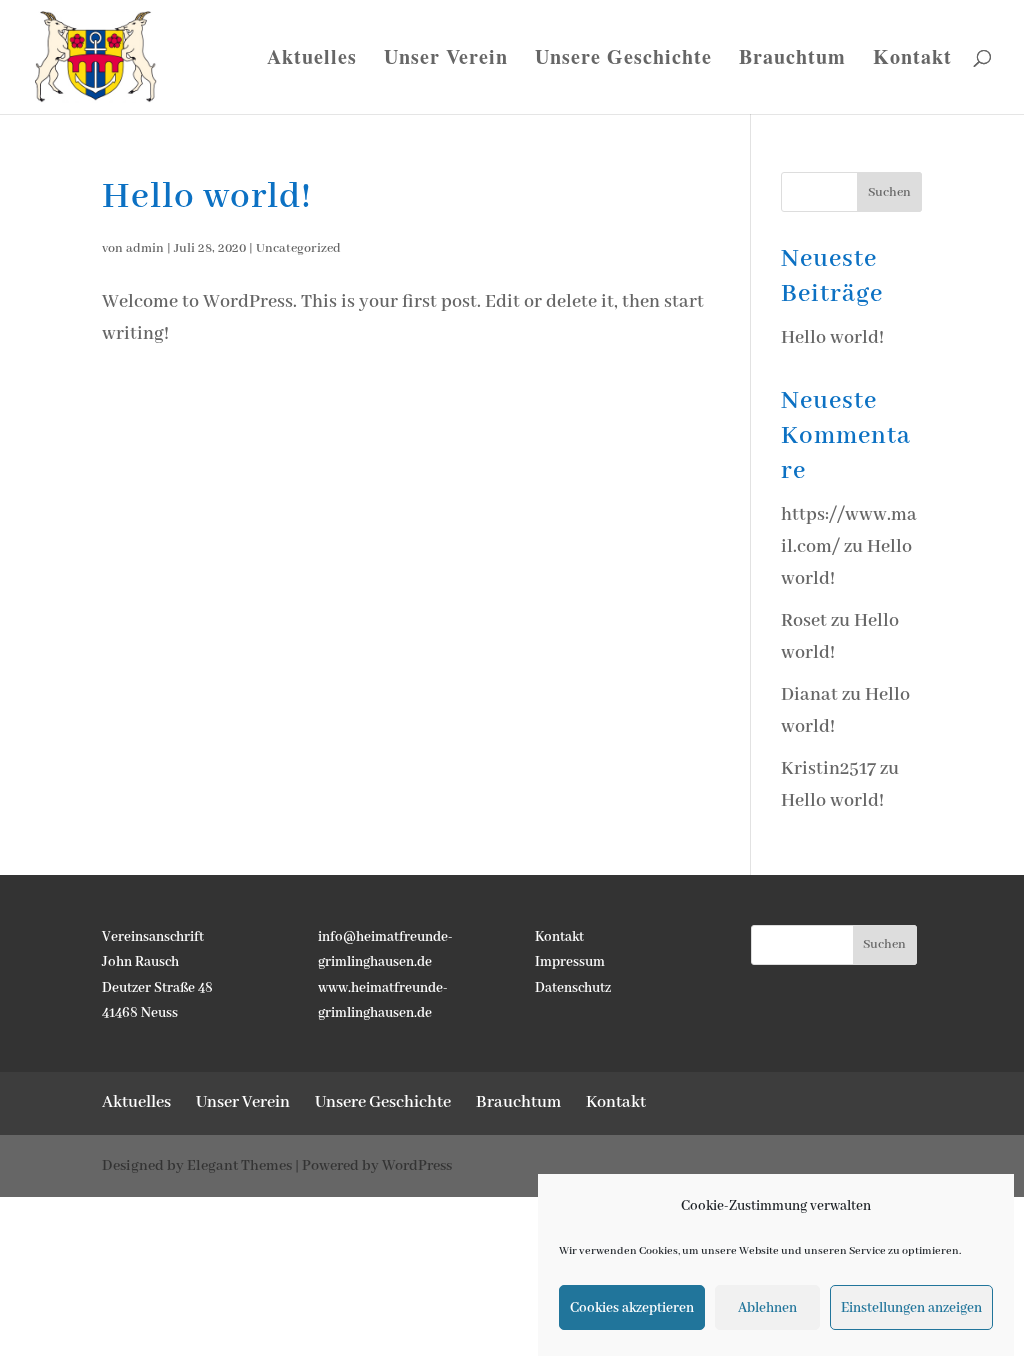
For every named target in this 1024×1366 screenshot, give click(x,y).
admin (145, 248)
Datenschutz (573, 988)
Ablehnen (767, 1308)
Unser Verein (446, 60)
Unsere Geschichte (623, 60)
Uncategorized (298, 248)
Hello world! (207, 197)
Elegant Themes (239, 1166)
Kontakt (912, 60)
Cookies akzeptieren (632, 1308)
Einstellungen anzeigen (911, 1308)
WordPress (417, 1166)
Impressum (570, 962)
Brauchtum (792, 60)
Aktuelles (312, 60)
